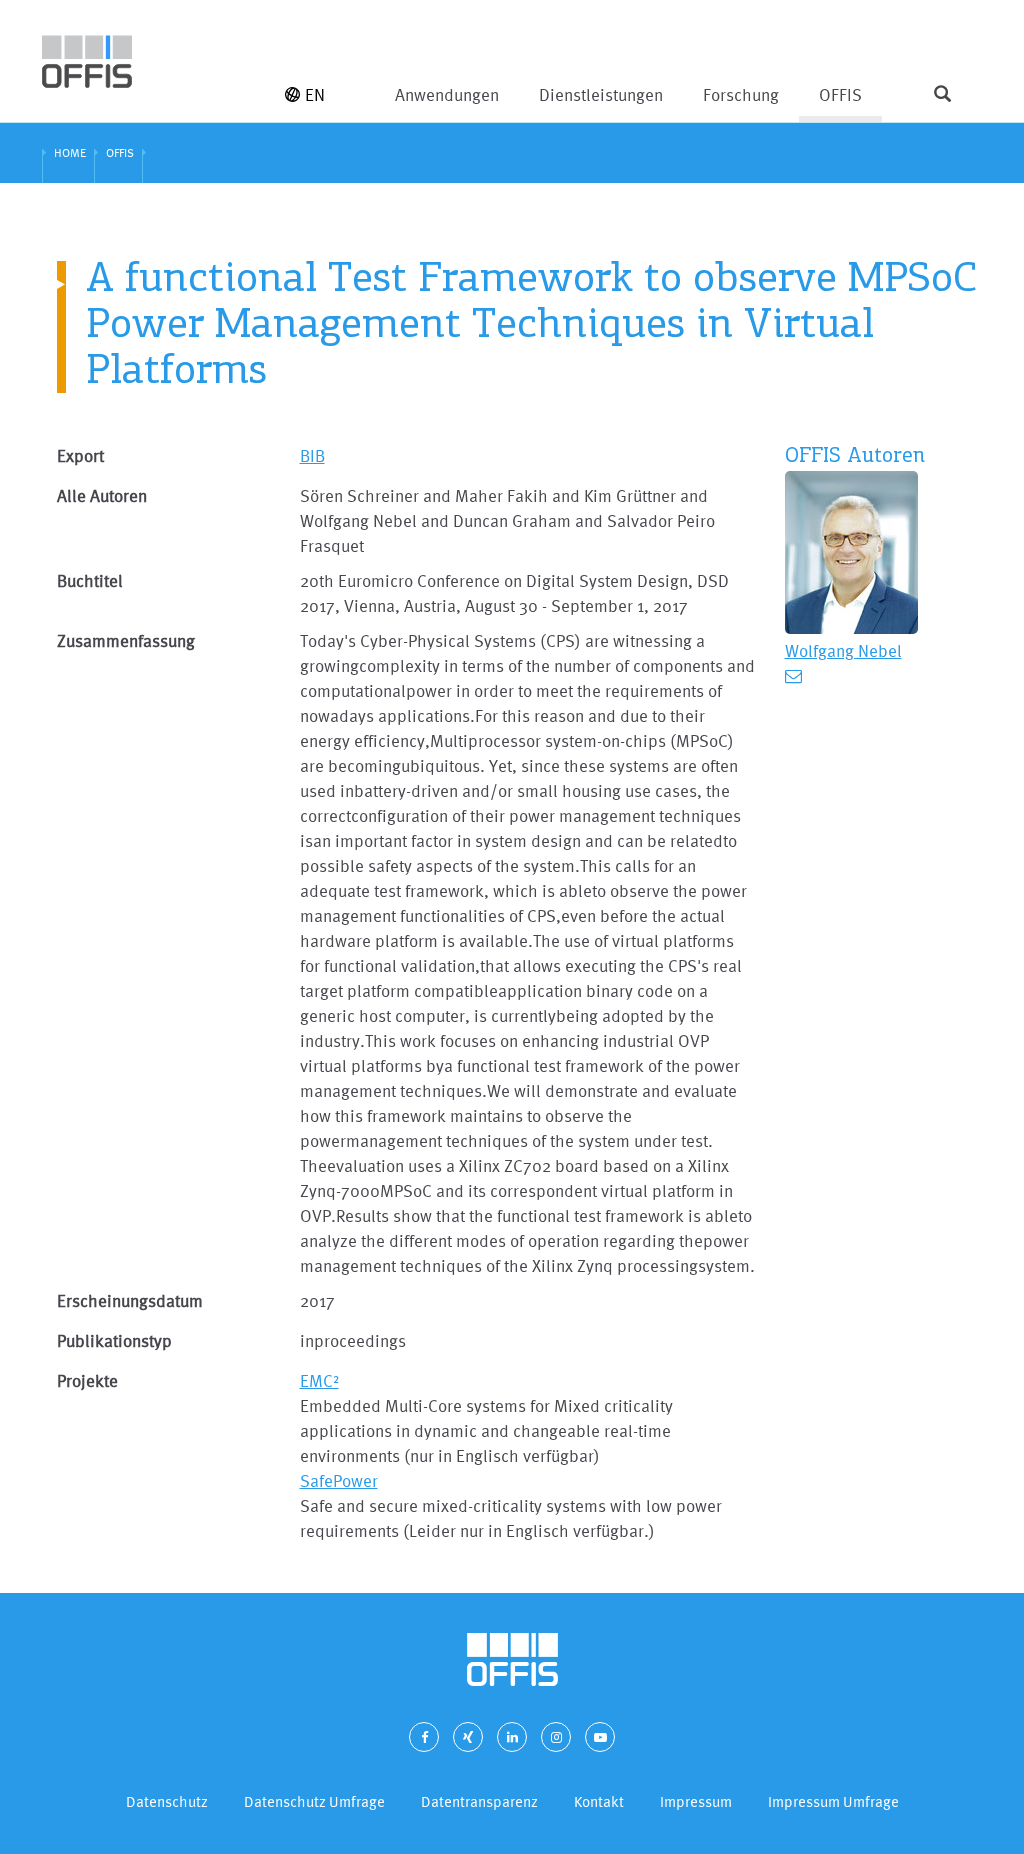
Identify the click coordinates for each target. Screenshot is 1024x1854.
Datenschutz (167, 1801)
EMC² (319, 1380)
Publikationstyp (114, 1340)
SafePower (339, 1480)
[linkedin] (512, 1737)
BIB (312, 455)
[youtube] (600, 1737)
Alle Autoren (102, 495)
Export (80, 455)
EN (315, 94)
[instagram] (556, 1737)
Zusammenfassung (126, 640)
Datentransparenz (479, 1801)
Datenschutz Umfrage (314, 1801)
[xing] (468, 1737)
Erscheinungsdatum (130, 1300)
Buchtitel (90, 580)
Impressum (696, 1801)
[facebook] (424, 1737)
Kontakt (599, 1801)
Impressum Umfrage (833, 1801)
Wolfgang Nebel (843, 650)
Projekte (87, 1380)
